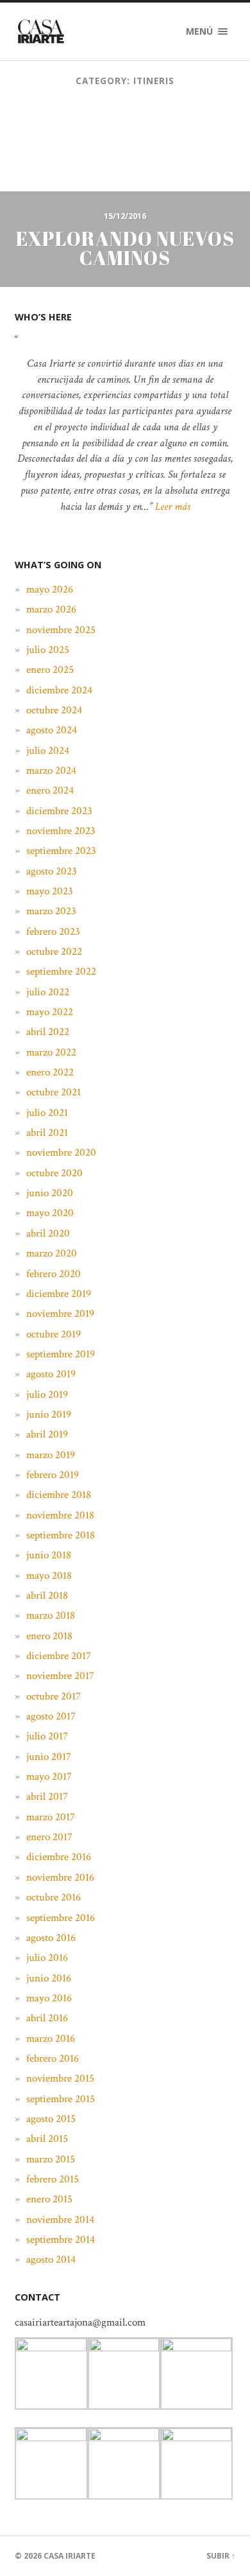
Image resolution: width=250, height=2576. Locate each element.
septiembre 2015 (61, 2099)
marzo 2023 (51, 911)
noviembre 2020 (61, 1153)
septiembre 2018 (61, 1535)
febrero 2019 (53, 1475)
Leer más (173, 507)
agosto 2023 (52, 871)
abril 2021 (47, 1133)
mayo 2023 (50, 891)
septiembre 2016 (61, 1918)
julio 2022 (48, 992)
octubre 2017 (54, 1696)
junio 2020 (50, 1193)
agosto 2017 (51, 1716)
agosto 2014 (51, 2259)
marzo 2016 (51, 2039)
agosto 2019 (51, 1374)
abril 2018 (47, 1596)
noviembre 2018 (60, 1515)
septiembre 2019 (61, 1354)
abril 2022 (48, 1032)
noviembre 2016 (60, 1877)
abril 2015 (47, 2139)
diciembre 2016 (59, 1857)
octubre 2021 (54, 1092)
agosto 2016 (51, 1938)
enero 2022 (50, 1072)
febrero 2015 (53, 2179)
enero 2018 (49, 1636)
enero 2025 (50, 670)
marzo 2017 (51, 1817)
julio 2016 (47, 1958)
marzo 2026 (51, 609)
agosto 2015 (51, 2119)
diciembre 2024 (59, 690)
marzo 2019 (51, 1455)
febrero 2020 (54, 1274)
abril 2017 (47, 1797)
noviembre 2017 (60, 1676)
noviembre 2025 (61, 630)
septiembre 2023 (61, 851)
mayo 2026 (50, 589)
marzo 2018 (51, 1615)
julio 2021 (47, 1113)
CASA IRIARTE (70, 2556)
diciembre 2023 (59, 811)
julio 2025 (48, 650)
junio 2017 (49, 1757)
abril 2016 (47, 2018)
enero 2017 (49, 1837)
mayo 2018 (49, 1576)
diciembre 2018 (59, 1495)
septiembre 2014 (61, 2240)
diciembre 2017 (59, 1656)
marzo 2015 (51, 2159)
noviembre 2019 (60, 1314)
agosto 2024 (52, 730)
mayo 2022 (50, 1012)
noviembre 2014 (60, 2220)
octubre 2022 (54, 952)
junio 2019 (49, 1414)
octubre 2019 (54, 1334)
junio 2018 (49, 1555)
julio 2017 (47, 1736)
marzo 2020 (52, 1253)
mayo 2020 (50, 1213)
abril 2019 (47, 1434)
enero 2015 (49, 2199)
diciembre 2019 (59, 1294)
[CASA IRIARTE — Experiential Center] (41, 31)
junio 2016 (49, 1978)
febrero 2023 (53, 932)
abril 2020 (48, 1233)
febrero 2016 (53, 2058)
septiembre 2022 (61, 971)
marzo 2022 (51, 1052)
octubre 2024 (54, 710)
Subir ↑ (221, 2556)
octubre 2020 (54, 1173)
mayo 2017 (49, 1777)
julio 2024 (48, 751)
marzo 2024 (51, 770)
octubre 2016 (54, 1897)
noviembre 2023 (61, 831)
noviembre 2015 (60, 2078)
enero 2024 (50, 790)
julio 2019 (47, 1395)
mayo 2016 (49, 1998)
